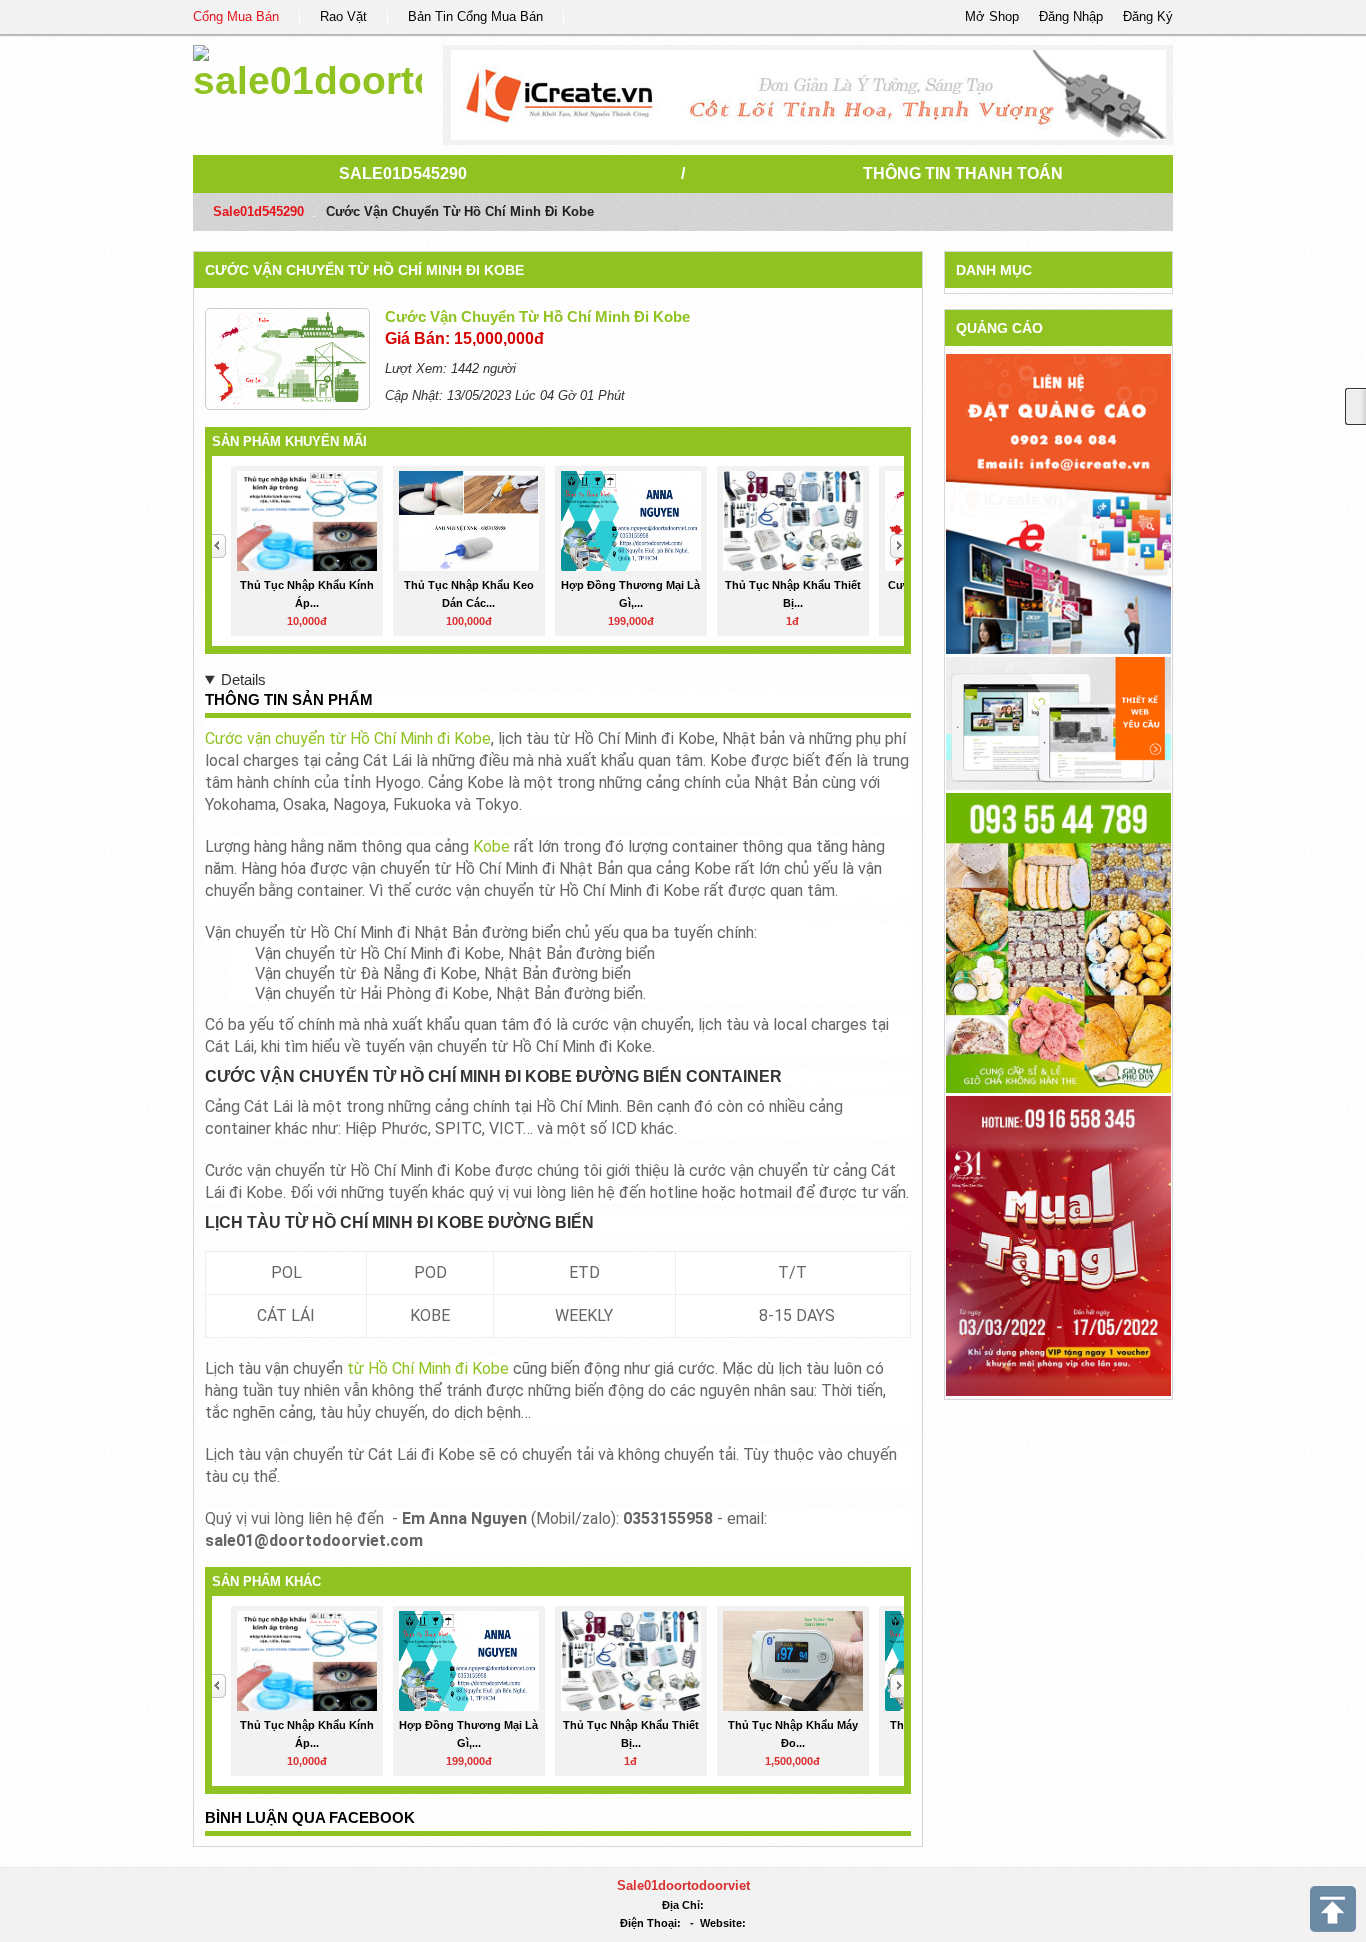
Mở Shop (992, 16)
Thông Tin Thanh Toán (963, 173)
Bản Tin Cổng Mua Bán (475, 16)
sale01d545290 (403, 173)
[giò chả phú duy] (1058, 941)
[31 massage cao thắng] (1058, 1244)
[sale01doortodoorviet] (307, 69)
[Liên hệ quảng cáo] (1058, 502)
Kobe (491, 846)
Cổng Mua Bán (236, 16)
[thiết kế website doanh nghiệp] (1058, 722)
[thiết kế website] (808, 95)
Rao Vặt (343, 16)
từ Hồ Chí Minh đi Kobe (428, 1368)
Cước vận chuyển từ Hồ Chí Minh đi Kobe (364, 270)
